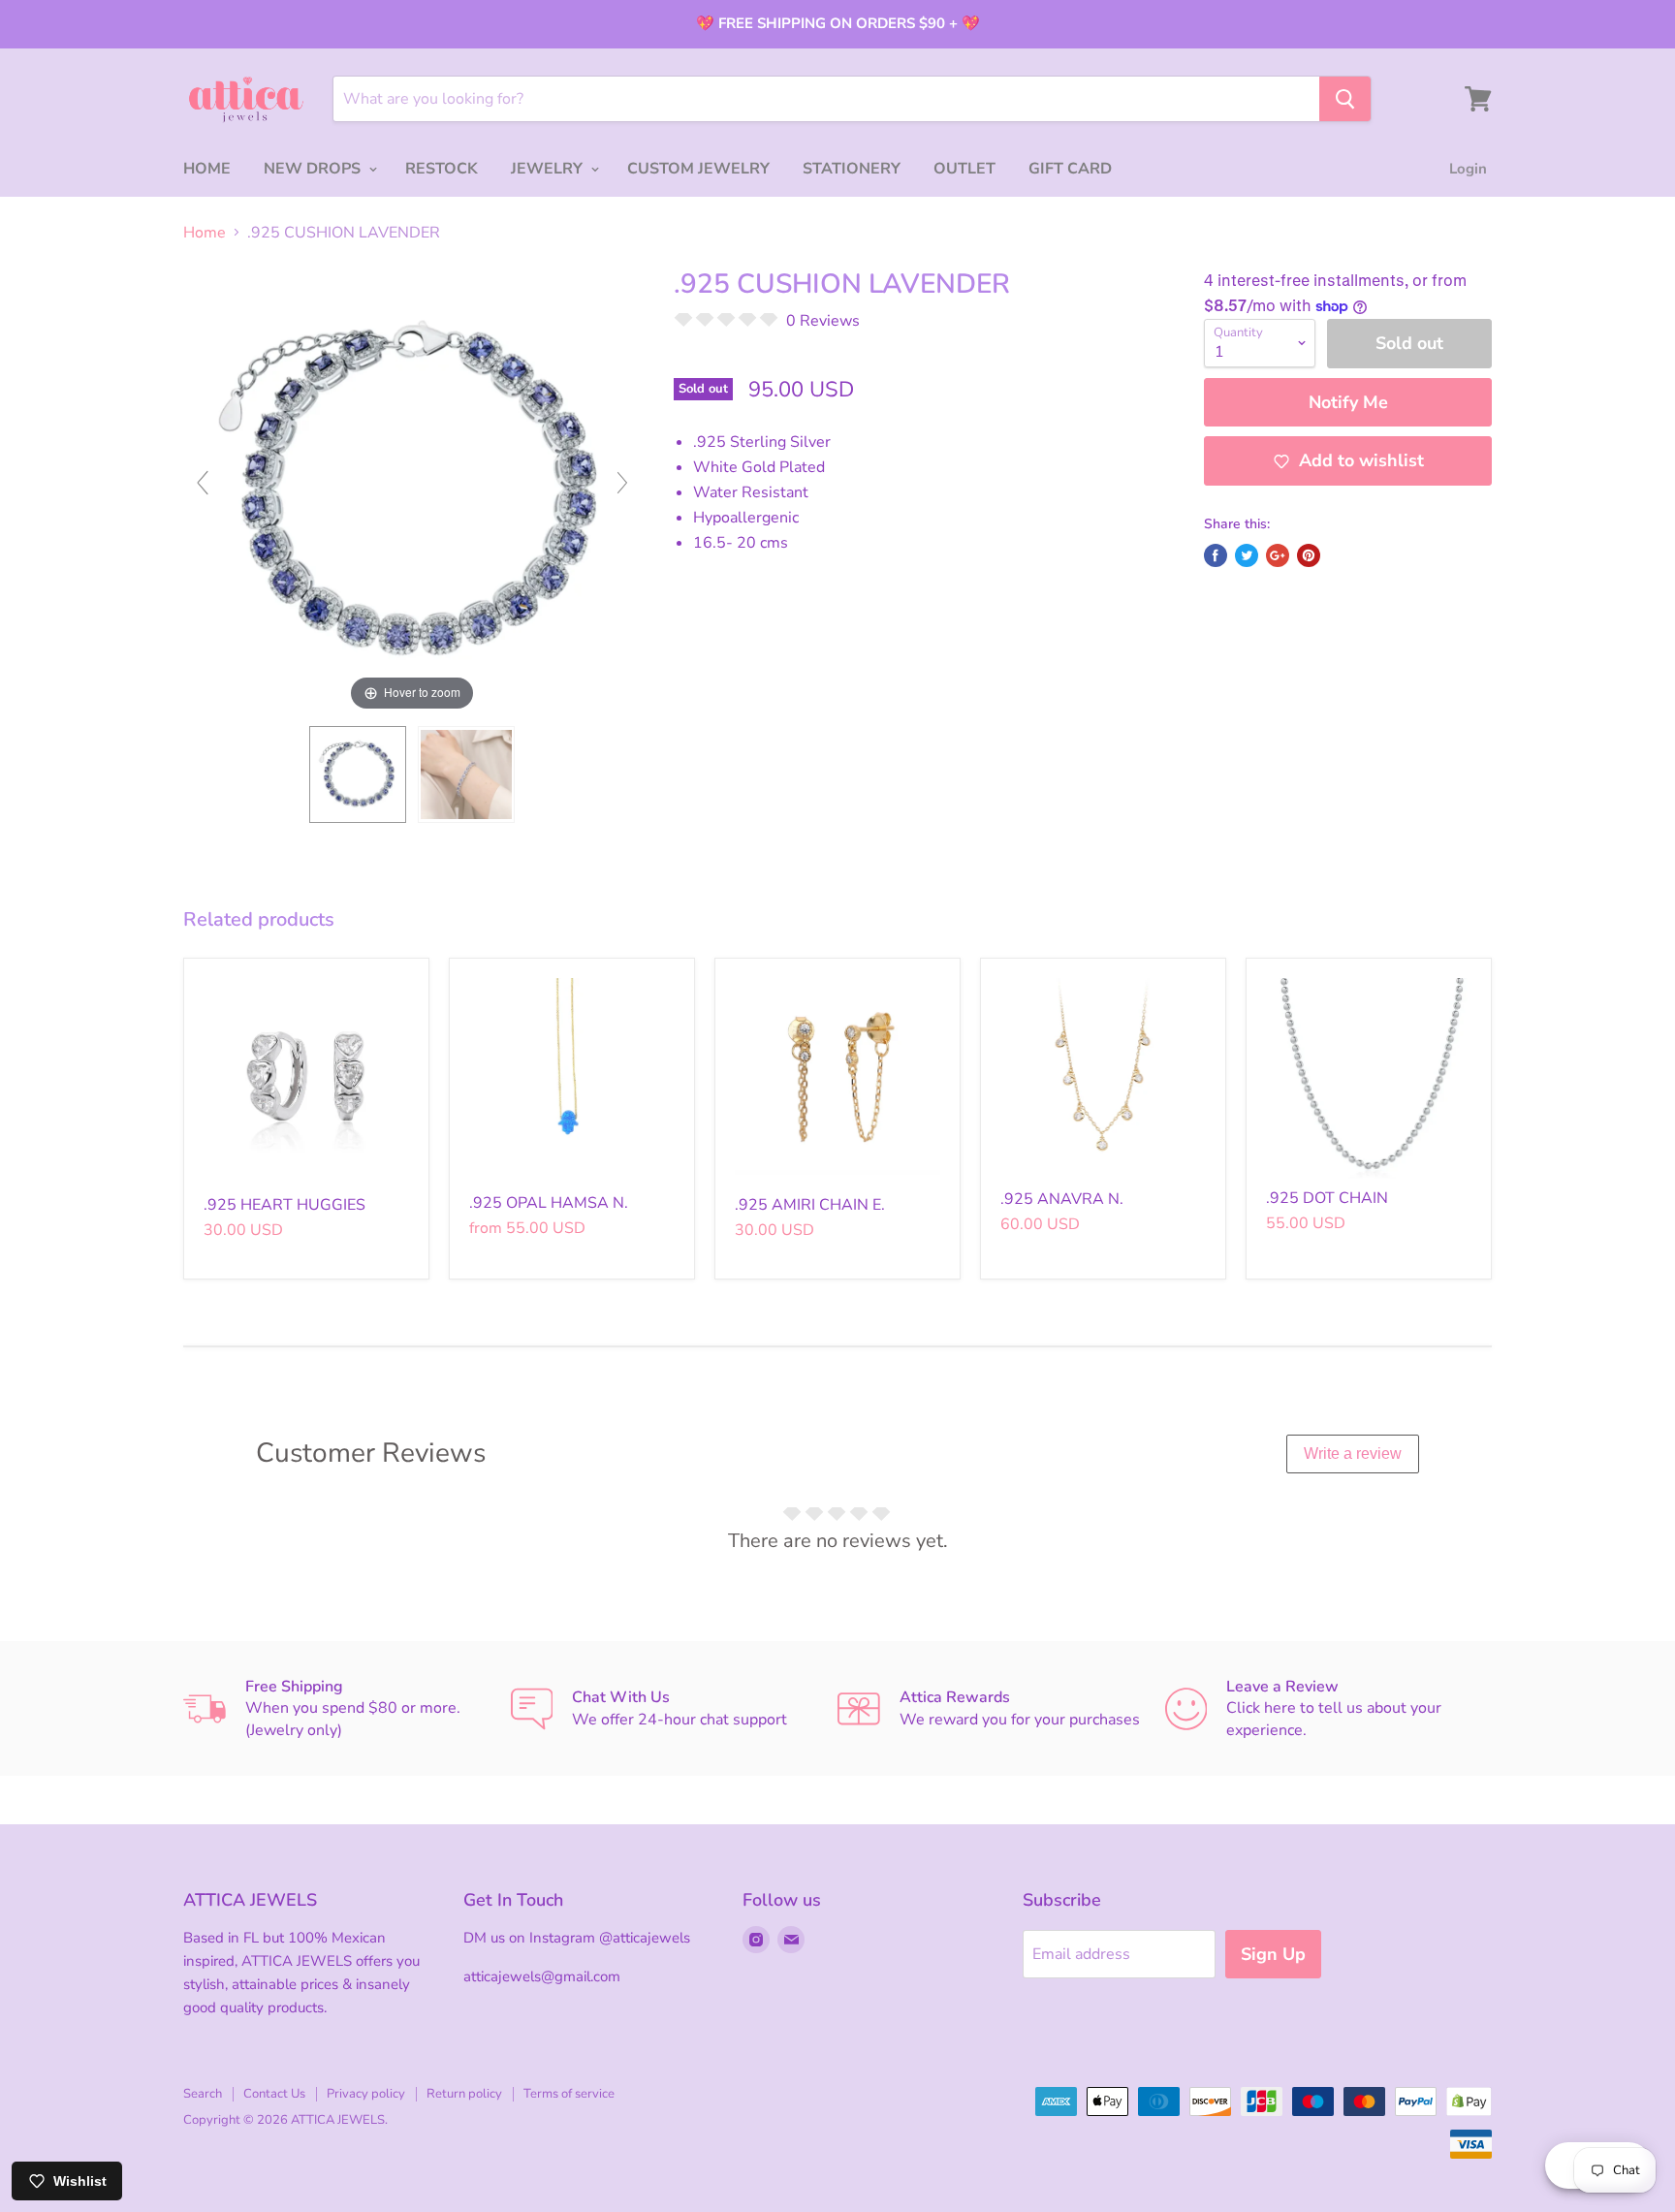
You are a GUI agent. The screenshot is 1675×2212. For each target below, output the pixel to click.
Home (205, 233)
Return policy (464, 2094)
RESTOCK (442, 169)
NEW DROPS (314, 169)
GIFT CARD (1070, 169)
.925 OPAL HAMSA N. (549, 1203)
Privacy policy (366, 2094)
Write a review (1353, 1454)
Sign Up (1273, 1954)
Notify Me (1348, 402)
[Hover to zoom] (412, 491)
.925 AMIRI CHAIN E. (810, 1205)
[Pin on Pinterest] (1309, 555)
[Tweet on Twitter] (1247, 555)
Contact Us (274, 2094)
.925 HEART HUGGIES (284, 1205)
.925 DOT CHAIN (1327, 1198)
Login (1468, 169)
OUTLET (964, 169)
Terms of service (569, 2094)
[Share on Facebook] (1216, 555)
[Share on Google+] (1278, 555)
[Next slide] (622, 483)
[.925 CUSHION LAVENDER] (358, 774)
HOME (207, 169)
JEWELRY (549, 169)
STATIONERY (852, 169)
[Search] (1345, 99)
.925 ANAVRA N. (1062, 1199)
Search (203, 2094)
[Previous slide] (203, 483)
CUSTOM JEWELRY (698, 169)
